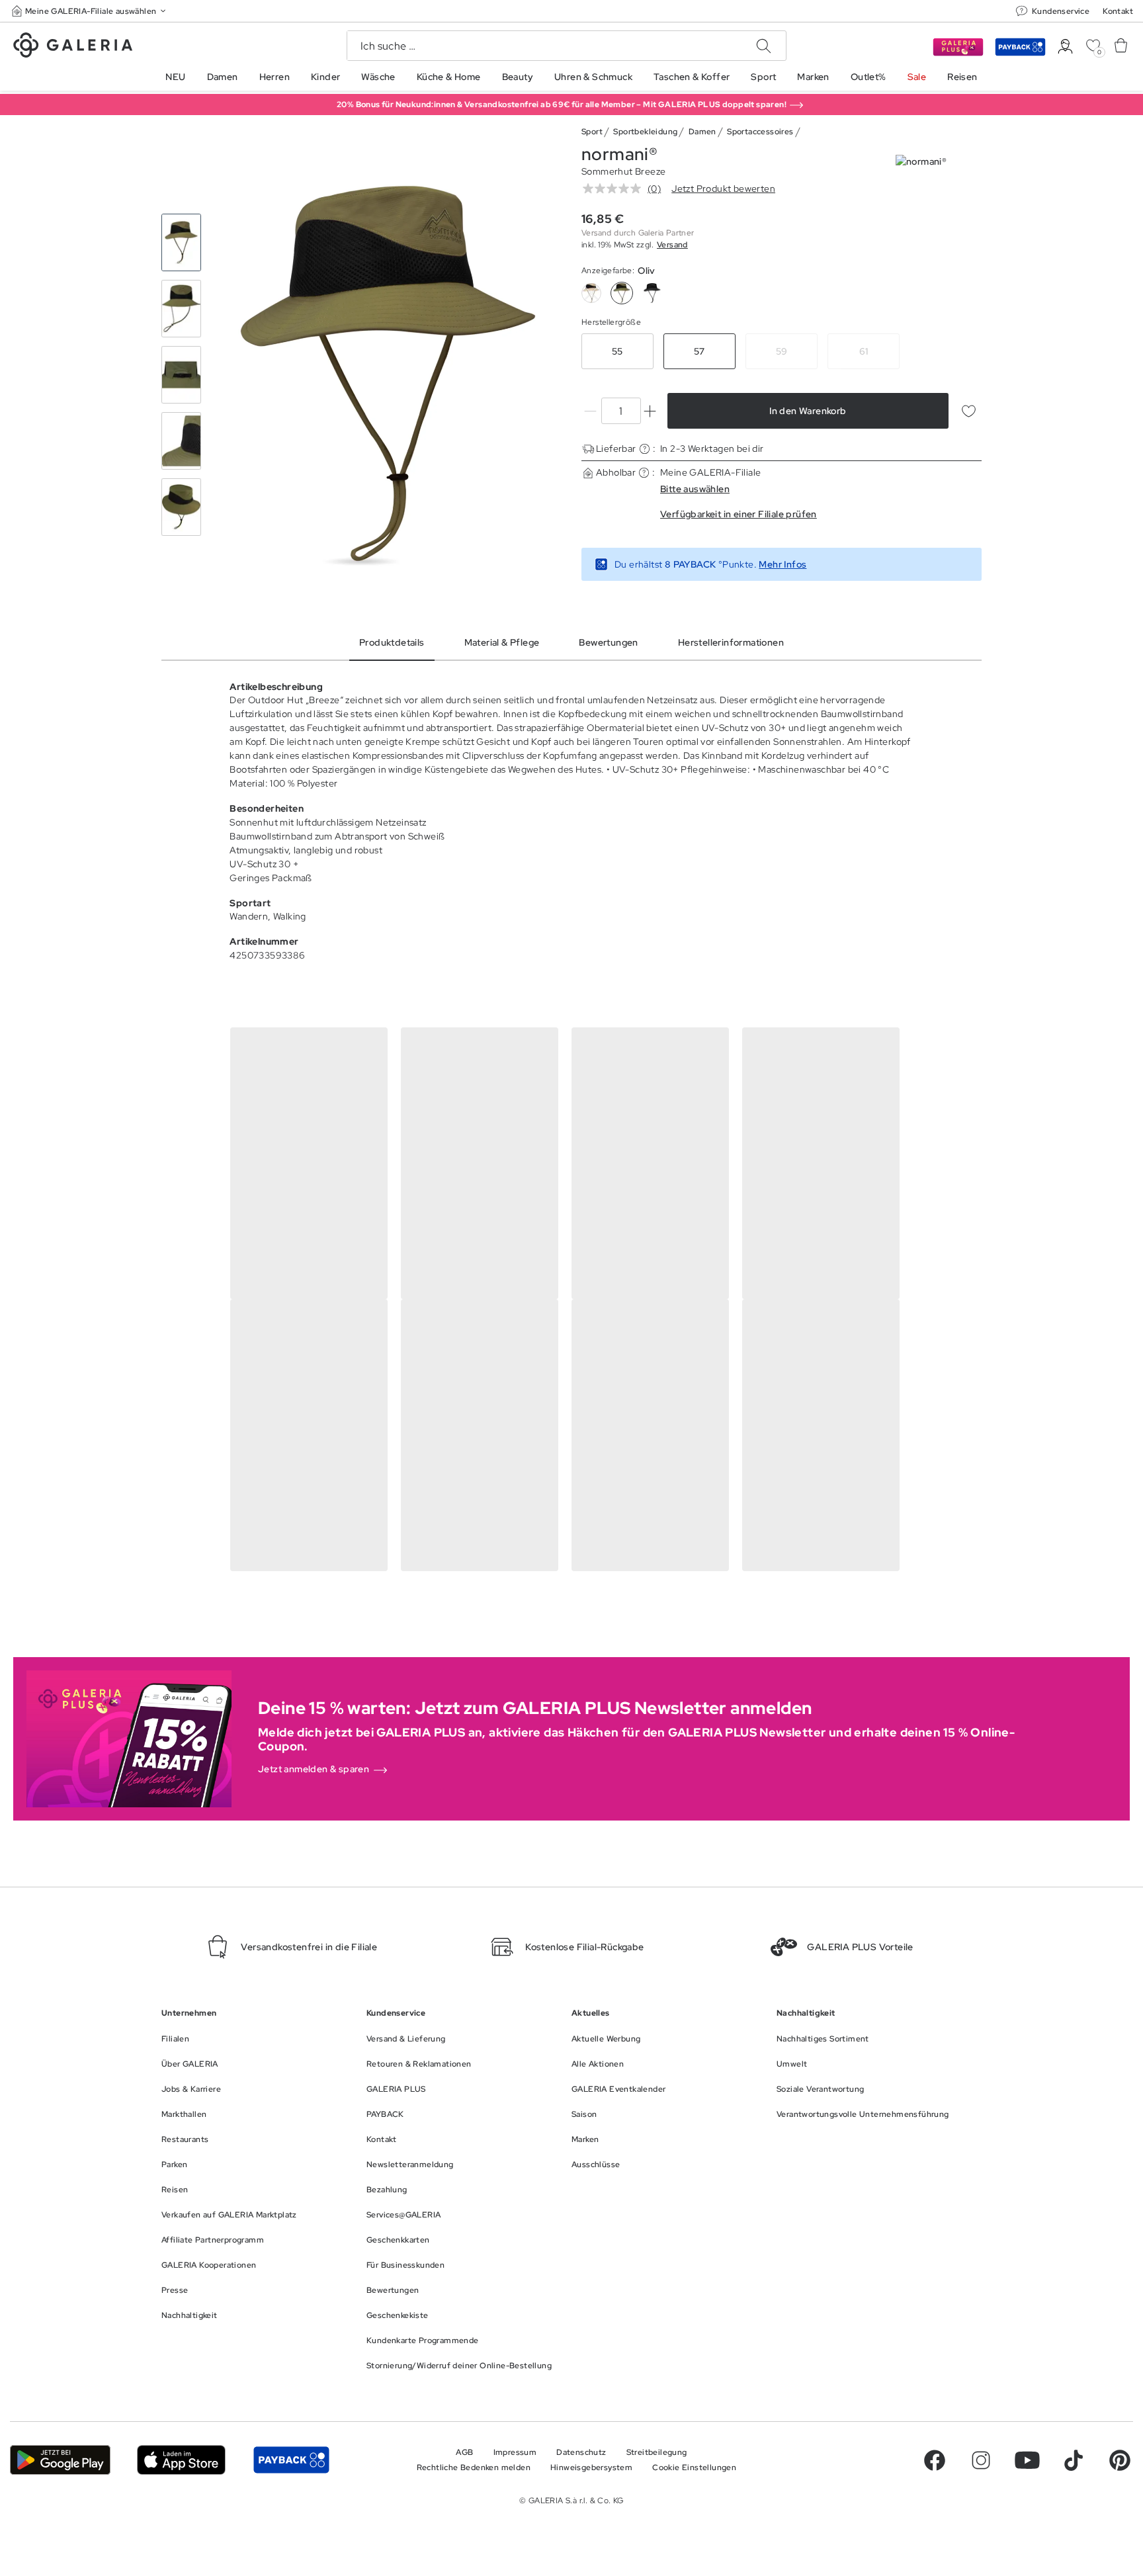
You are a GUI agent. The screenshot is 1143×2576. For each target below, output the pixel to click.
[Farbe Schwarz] (652, 293)
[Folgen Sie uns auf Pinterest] (1120, 2460)
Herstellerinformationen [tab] (731, 642)
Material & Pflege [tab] (502, 642)
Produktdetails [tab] (392, 642)
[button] (90, 11)
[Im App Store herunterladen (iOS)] (182, 2460)
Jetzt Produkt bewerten (723, 189)
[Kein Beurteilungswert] (615, 189)
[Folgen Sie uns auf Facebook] (935, 2460)
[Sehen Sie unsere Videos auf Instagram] (981, 2460)
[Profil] (1065, 47)
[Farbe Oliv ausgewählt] (622, 293)
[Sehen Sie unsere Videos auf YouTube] (1027, 2460)
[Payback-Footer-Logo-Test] (291, 2460)
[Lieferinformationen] (645, 449)
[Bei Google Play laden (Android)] (60, 2460)
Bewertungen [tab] (608, 642)
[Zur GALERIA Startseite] (73, 47)
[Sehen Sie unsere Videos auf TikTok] (1074, 2460)
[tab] (388, 375)
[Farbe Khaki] (591, 293)
